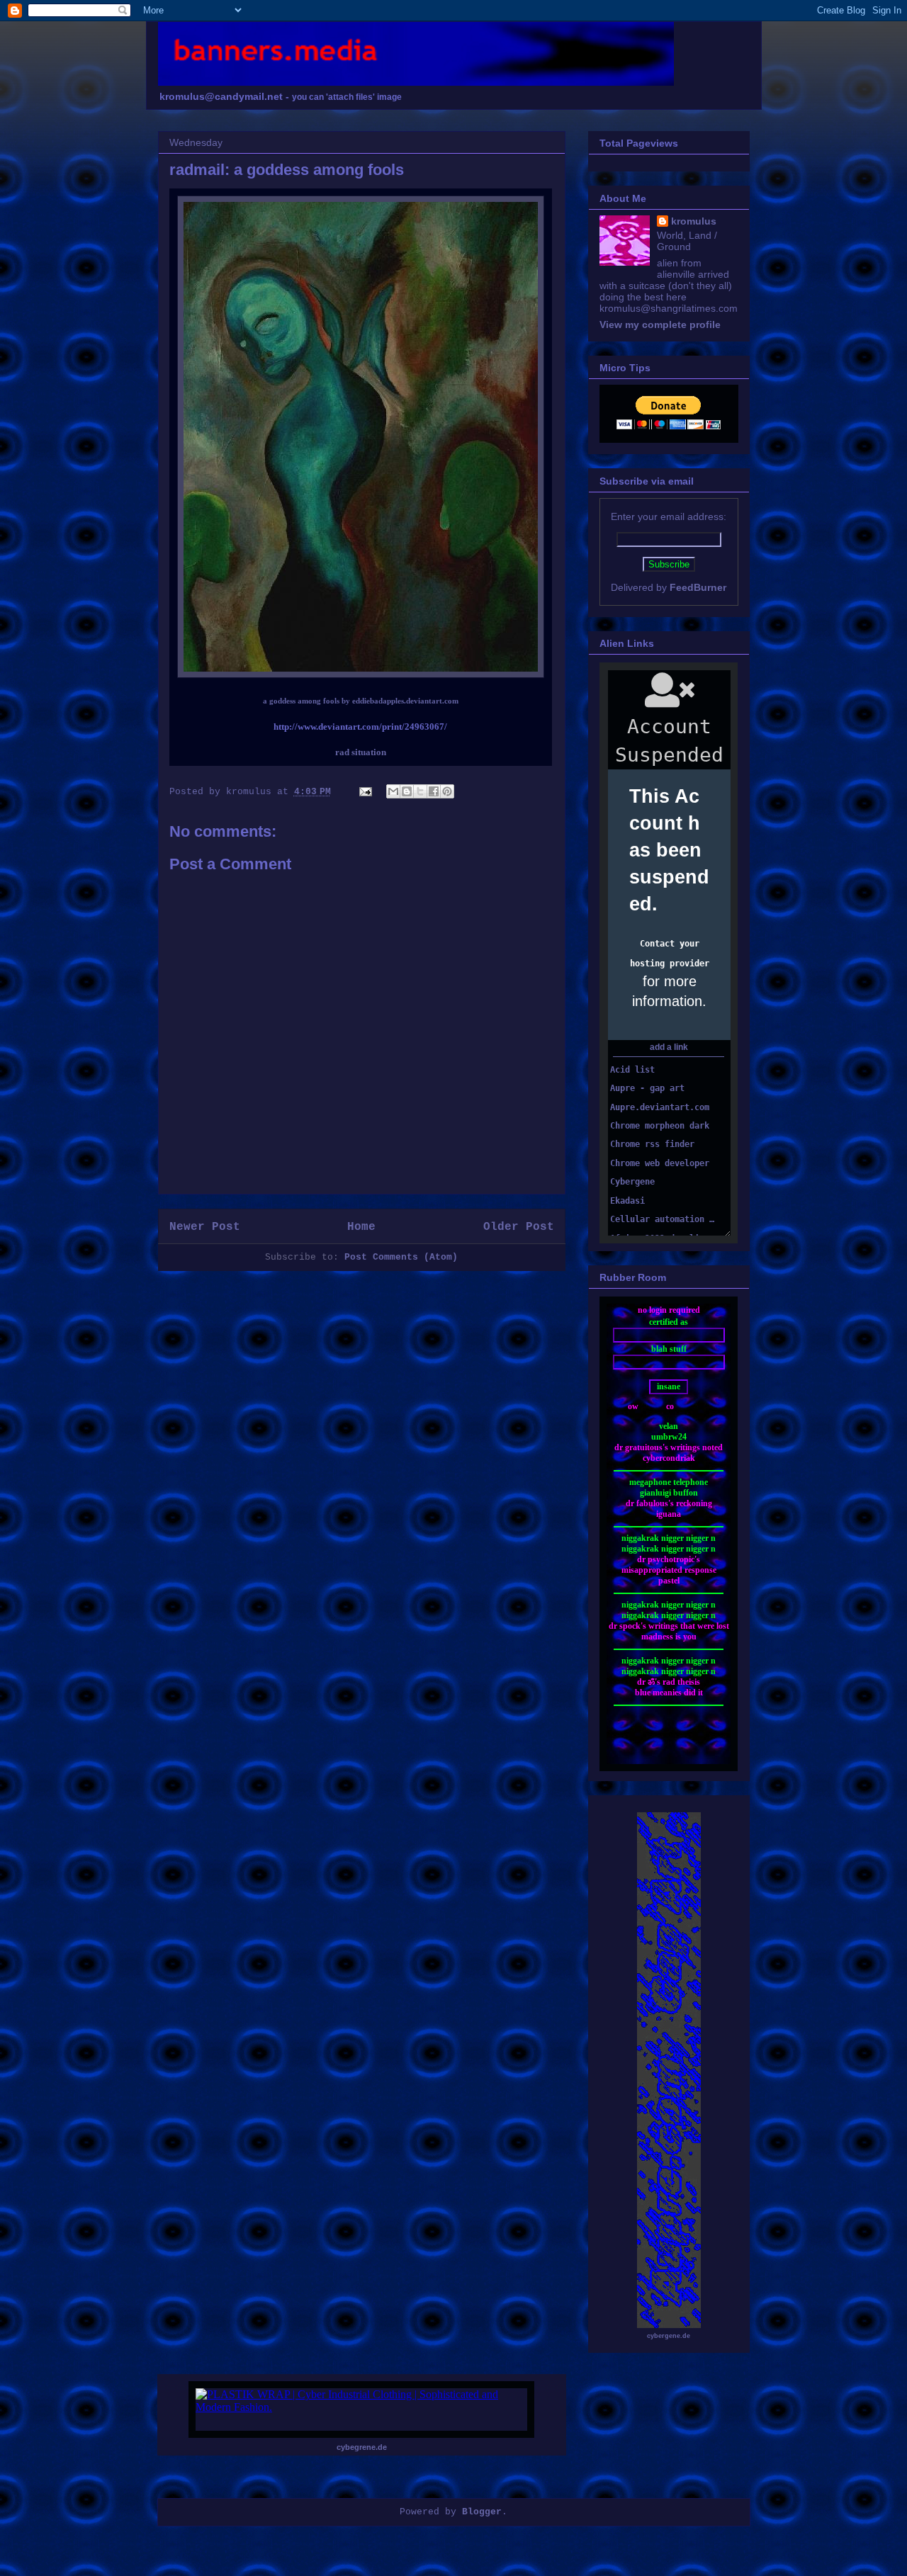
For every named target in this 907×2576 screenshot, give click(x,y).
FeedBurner (698, 587)
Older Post (519, 1227)
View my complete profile (660, 324)
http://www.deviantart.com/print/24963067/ (360, 727)
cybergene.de (669, 2336)
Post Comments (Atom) (401, 1257)
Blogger (482, 2512)
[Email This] (393, 791)
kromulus (694, 221)
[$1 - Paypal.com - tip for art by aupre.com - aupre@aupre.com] (669, 426)
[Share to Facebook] (434, 791)
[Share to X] (420, 791)
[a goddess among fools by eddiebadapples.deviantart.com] (361, 675)
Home (361, 1227)
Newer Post (205, 1227)
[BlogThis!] (407, 791)
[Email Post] (367, 792)
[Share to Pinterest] (447, 791)
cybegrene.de (362, 2447)
